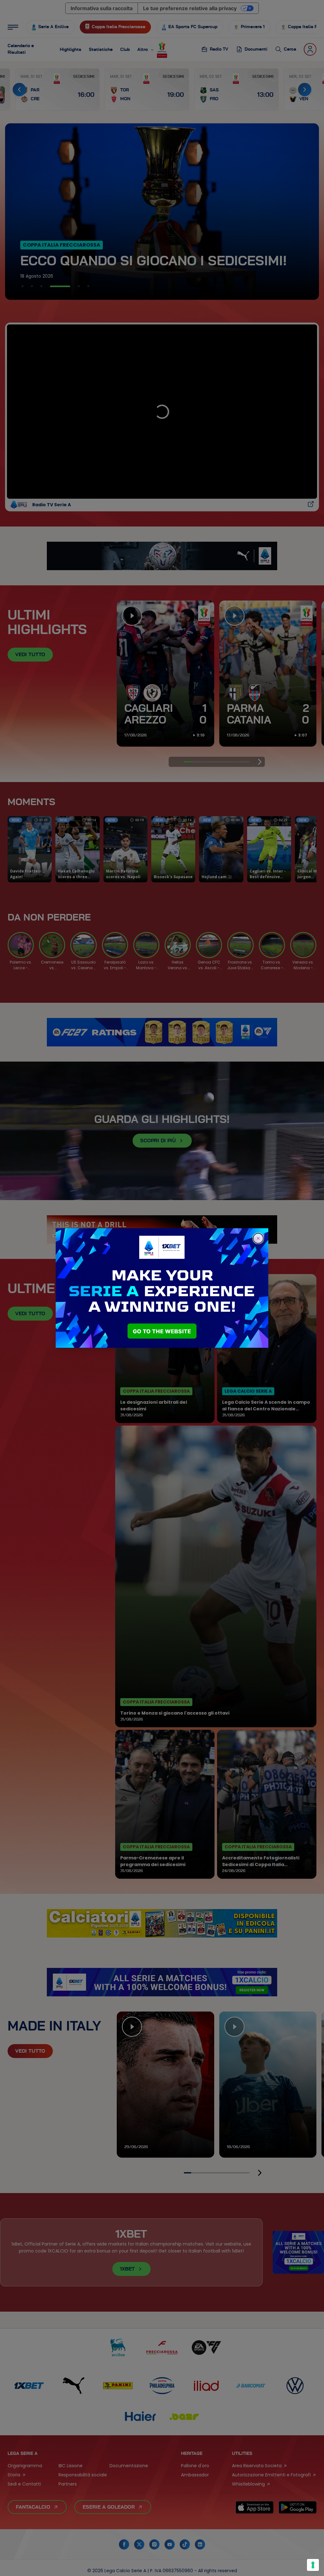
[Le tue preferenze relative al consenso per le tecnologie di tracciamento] (313, 2565)
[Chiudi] (258, 1238)
